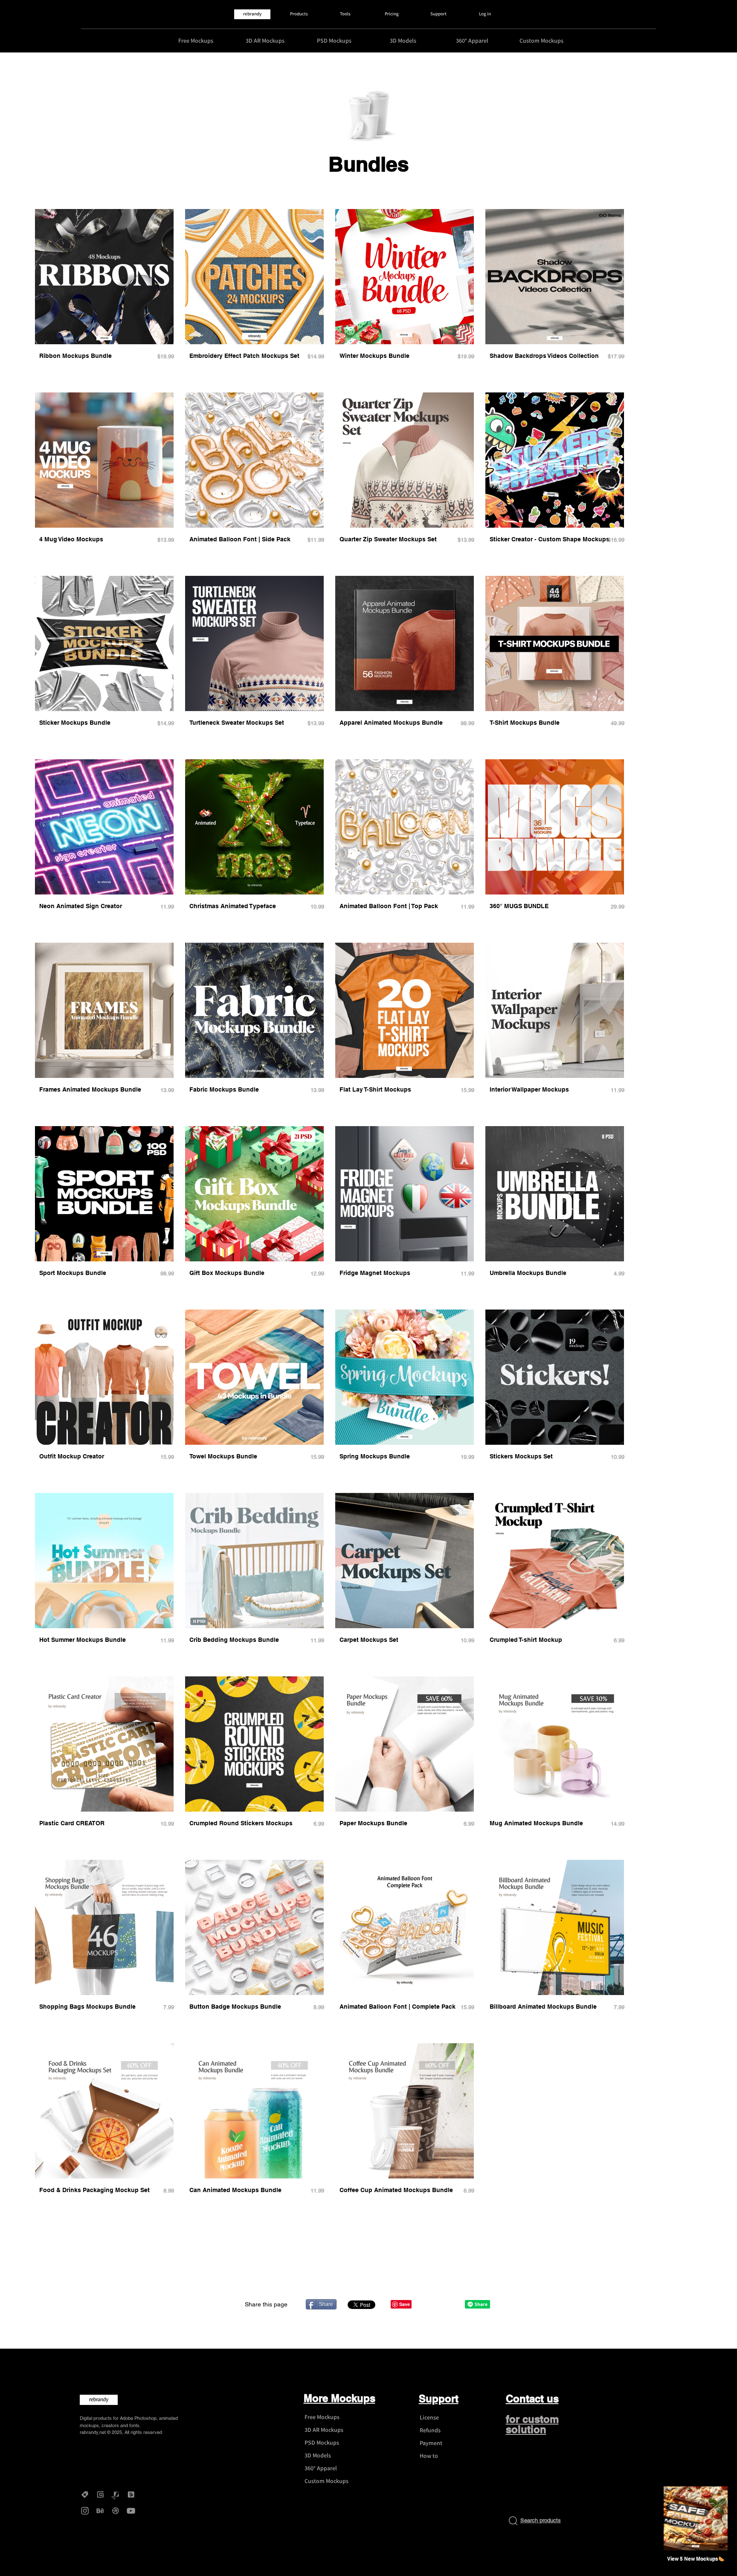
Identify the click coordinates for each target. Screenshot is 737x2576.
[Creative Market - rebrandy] (85, 2495)
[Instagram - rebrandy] (85, 2511)
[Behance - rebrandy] (100, 2511)
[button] (696, 2559)
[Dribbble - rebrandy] (116, 2511)
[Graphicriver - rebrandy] (116, 2495)
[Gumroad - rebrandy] (100, 2495)
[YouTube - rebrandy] (131, 2511)
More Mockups (339, 2398)
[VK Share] (448, 2304)
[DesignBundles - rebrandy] (131, 2495)
